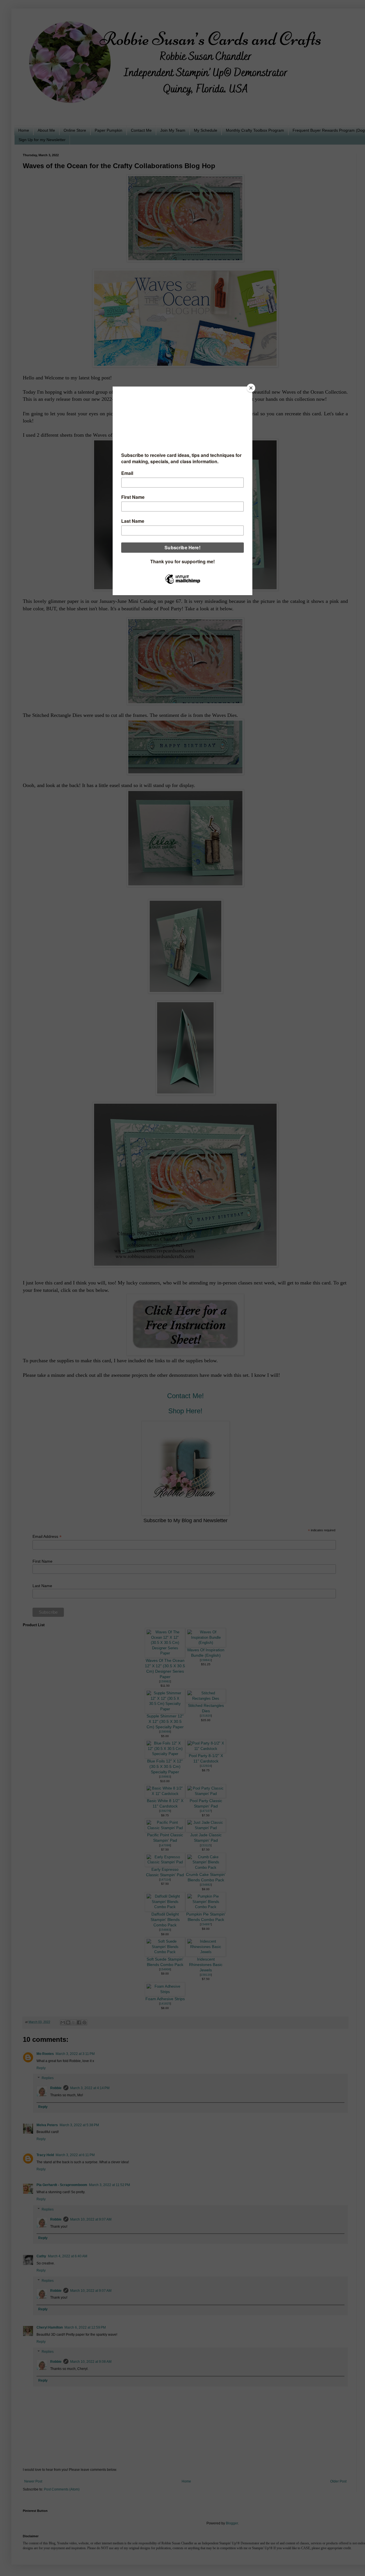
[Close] (251, 388)
